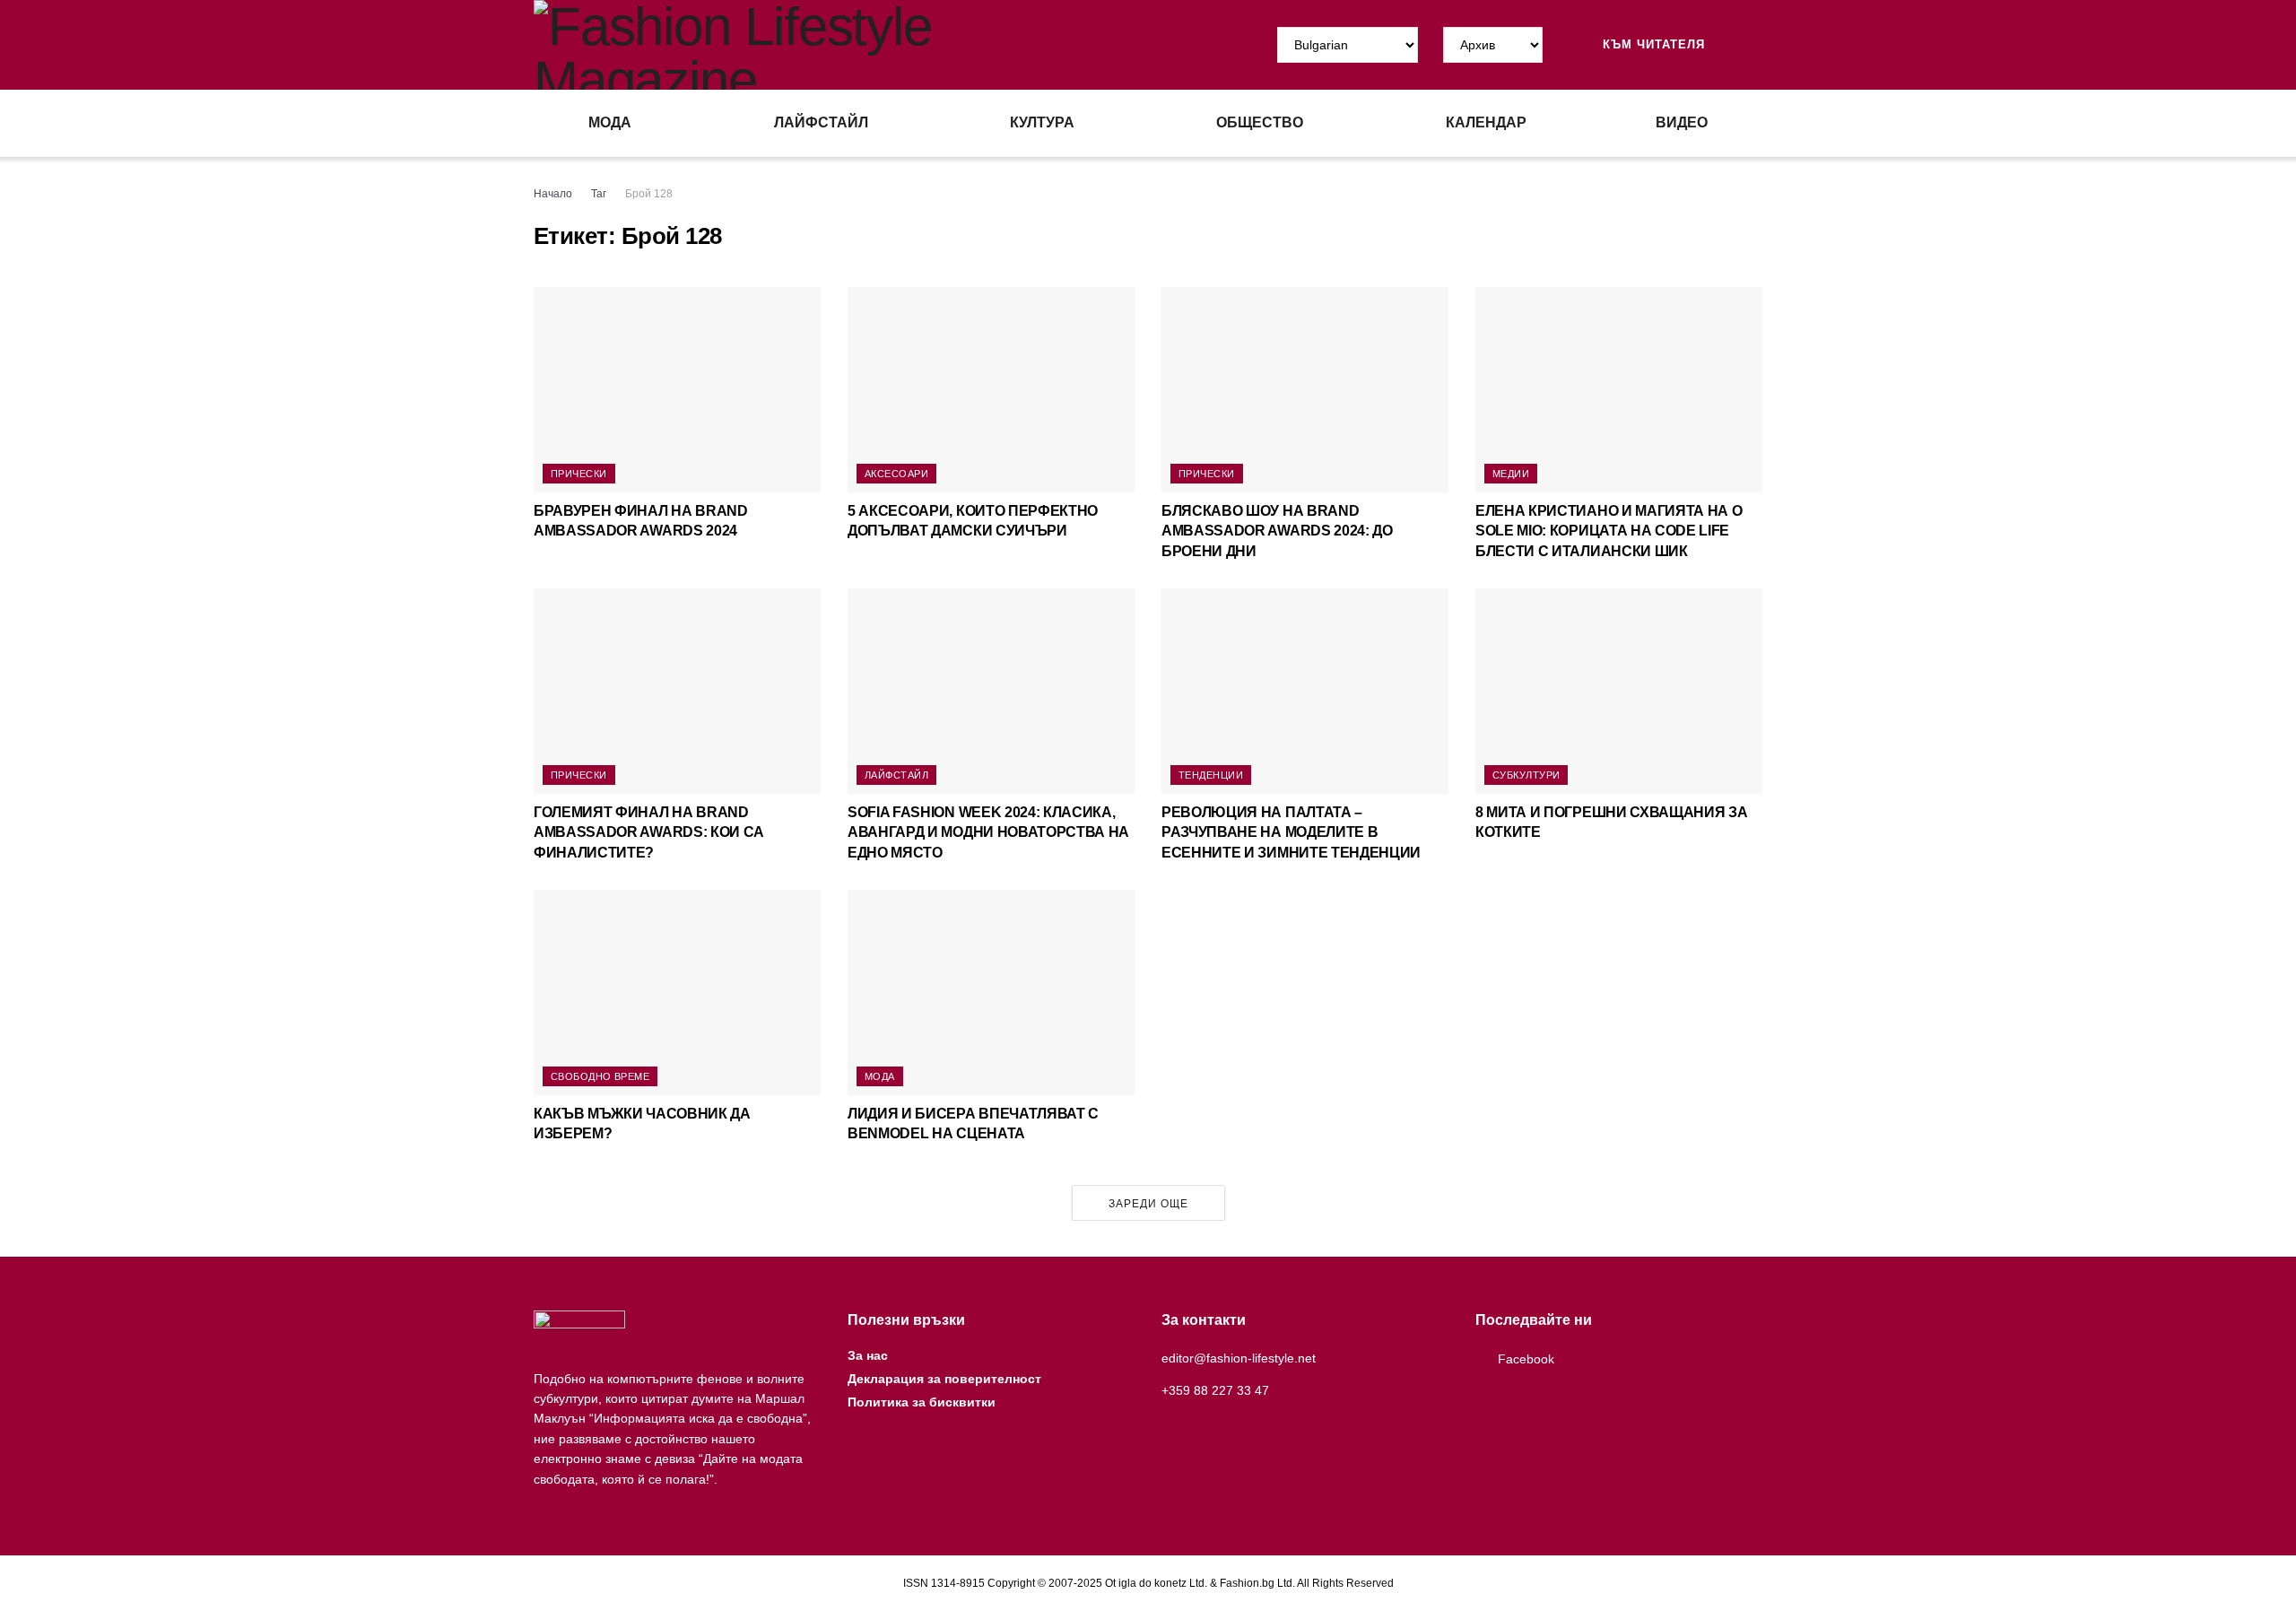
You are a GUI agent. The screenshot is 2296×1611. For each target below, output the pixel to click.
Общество (1260, 122)
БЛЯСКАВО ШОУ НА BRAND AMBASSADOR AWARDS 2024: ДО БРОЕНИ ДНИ (1277, 531)
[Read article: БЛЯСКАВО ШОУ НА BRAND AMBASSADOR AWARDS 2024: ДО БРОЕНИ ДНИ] (1305, 390)
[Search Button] (1755, 45)
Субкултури (1526, 775)
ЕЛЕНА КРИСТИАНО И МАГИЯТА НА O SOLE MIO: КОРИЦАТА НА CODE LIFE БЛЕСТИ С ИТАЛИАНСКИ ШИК (1609, 531)
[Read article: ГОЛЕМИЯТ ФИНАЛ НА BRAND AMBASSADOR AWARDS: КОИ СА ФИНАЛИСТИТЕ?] (677, 691)
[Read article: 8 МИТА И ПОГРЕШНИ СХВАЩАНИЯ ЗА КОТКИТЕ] (1619, 691)
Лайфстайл (821, 122)
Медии (1511, 474)
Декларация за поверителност (944, 1379)
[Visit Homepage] (841, 45)
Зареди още (1148, 1204)
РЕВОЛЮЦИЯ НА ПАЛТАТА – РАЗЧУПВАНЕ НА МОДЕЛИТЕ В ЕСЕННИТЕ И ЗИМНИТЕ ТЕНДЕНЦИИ (1291, 832)
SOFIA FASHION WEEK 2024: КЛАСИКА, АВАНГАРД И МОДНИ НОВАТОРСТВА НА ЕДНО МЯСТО (988, 832)
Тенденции (1211, 775)
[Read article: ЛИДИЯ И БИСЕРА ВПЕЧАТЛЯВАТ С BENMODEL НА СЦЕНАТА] (991, 993)
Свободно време (600, 1076)
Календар (1486, 122)
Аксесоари (896, 474)
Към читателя (1652, 44)
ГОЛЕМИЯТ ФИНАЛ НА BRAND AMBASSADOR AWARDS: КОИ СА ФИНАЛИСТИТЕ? (649, 832)
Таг (599, 194)
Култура (1042, 122)
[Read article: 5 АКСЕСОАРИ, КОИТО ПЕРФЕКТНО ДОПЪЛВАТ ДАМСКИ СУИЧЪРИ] (991, 390)
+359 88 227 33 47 (1215, 1390)
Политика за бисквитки (922, 1402)
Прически (579, 474)
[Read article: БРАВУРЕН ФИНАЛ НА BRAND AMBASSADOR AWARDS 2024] (677, 390)
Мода (610, 122)
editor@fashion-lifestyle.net (1239, 1358)
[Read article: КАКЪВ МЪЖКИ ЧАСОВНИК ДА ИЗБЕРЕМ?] (677, 993)
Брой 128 (649, 194)
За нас (868, 1355)
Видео (1682, 122)
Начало (553, 194)
